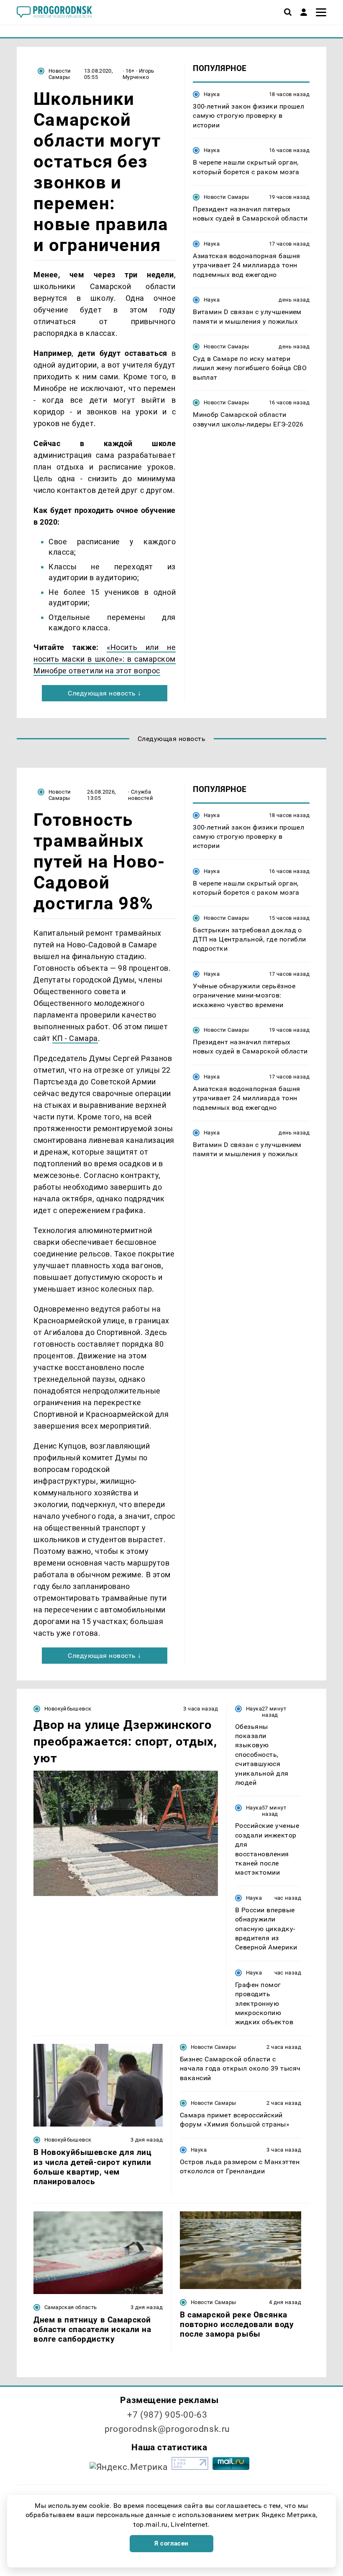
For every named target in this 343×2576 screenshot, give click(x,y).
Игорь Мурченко (138, 74)
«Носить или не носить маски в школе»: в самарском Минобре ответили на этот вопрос (105, 659)
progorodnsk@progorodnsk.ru (167, 2429)
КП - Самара (75, 1038)
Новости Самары (60, 74)
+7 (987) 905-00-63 (167, 2415)
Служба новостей (141, 795)
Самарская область (71, 2307)
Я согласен (171, 2543)
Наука (212, 94)
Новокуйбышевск (68, 1709)
